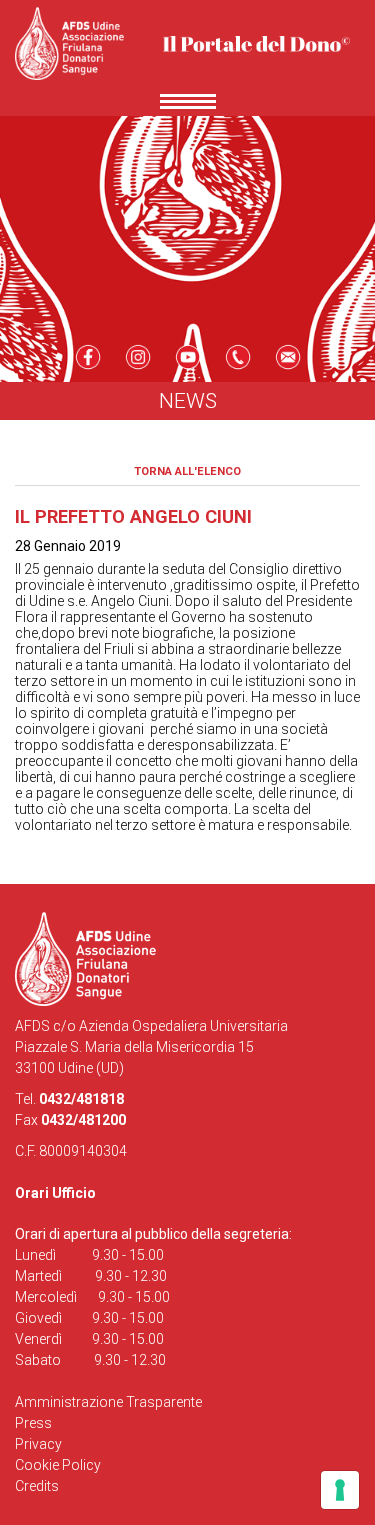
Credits (37, 1486)
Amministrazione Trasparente (108, 1402)
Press (33, 1423)
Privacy (38, 1444)
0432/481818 (81, 1099)
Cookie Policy (58, 1465)
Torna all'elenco (187, 471)
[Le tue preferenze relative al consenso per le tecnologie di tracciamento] (340, 1490)
